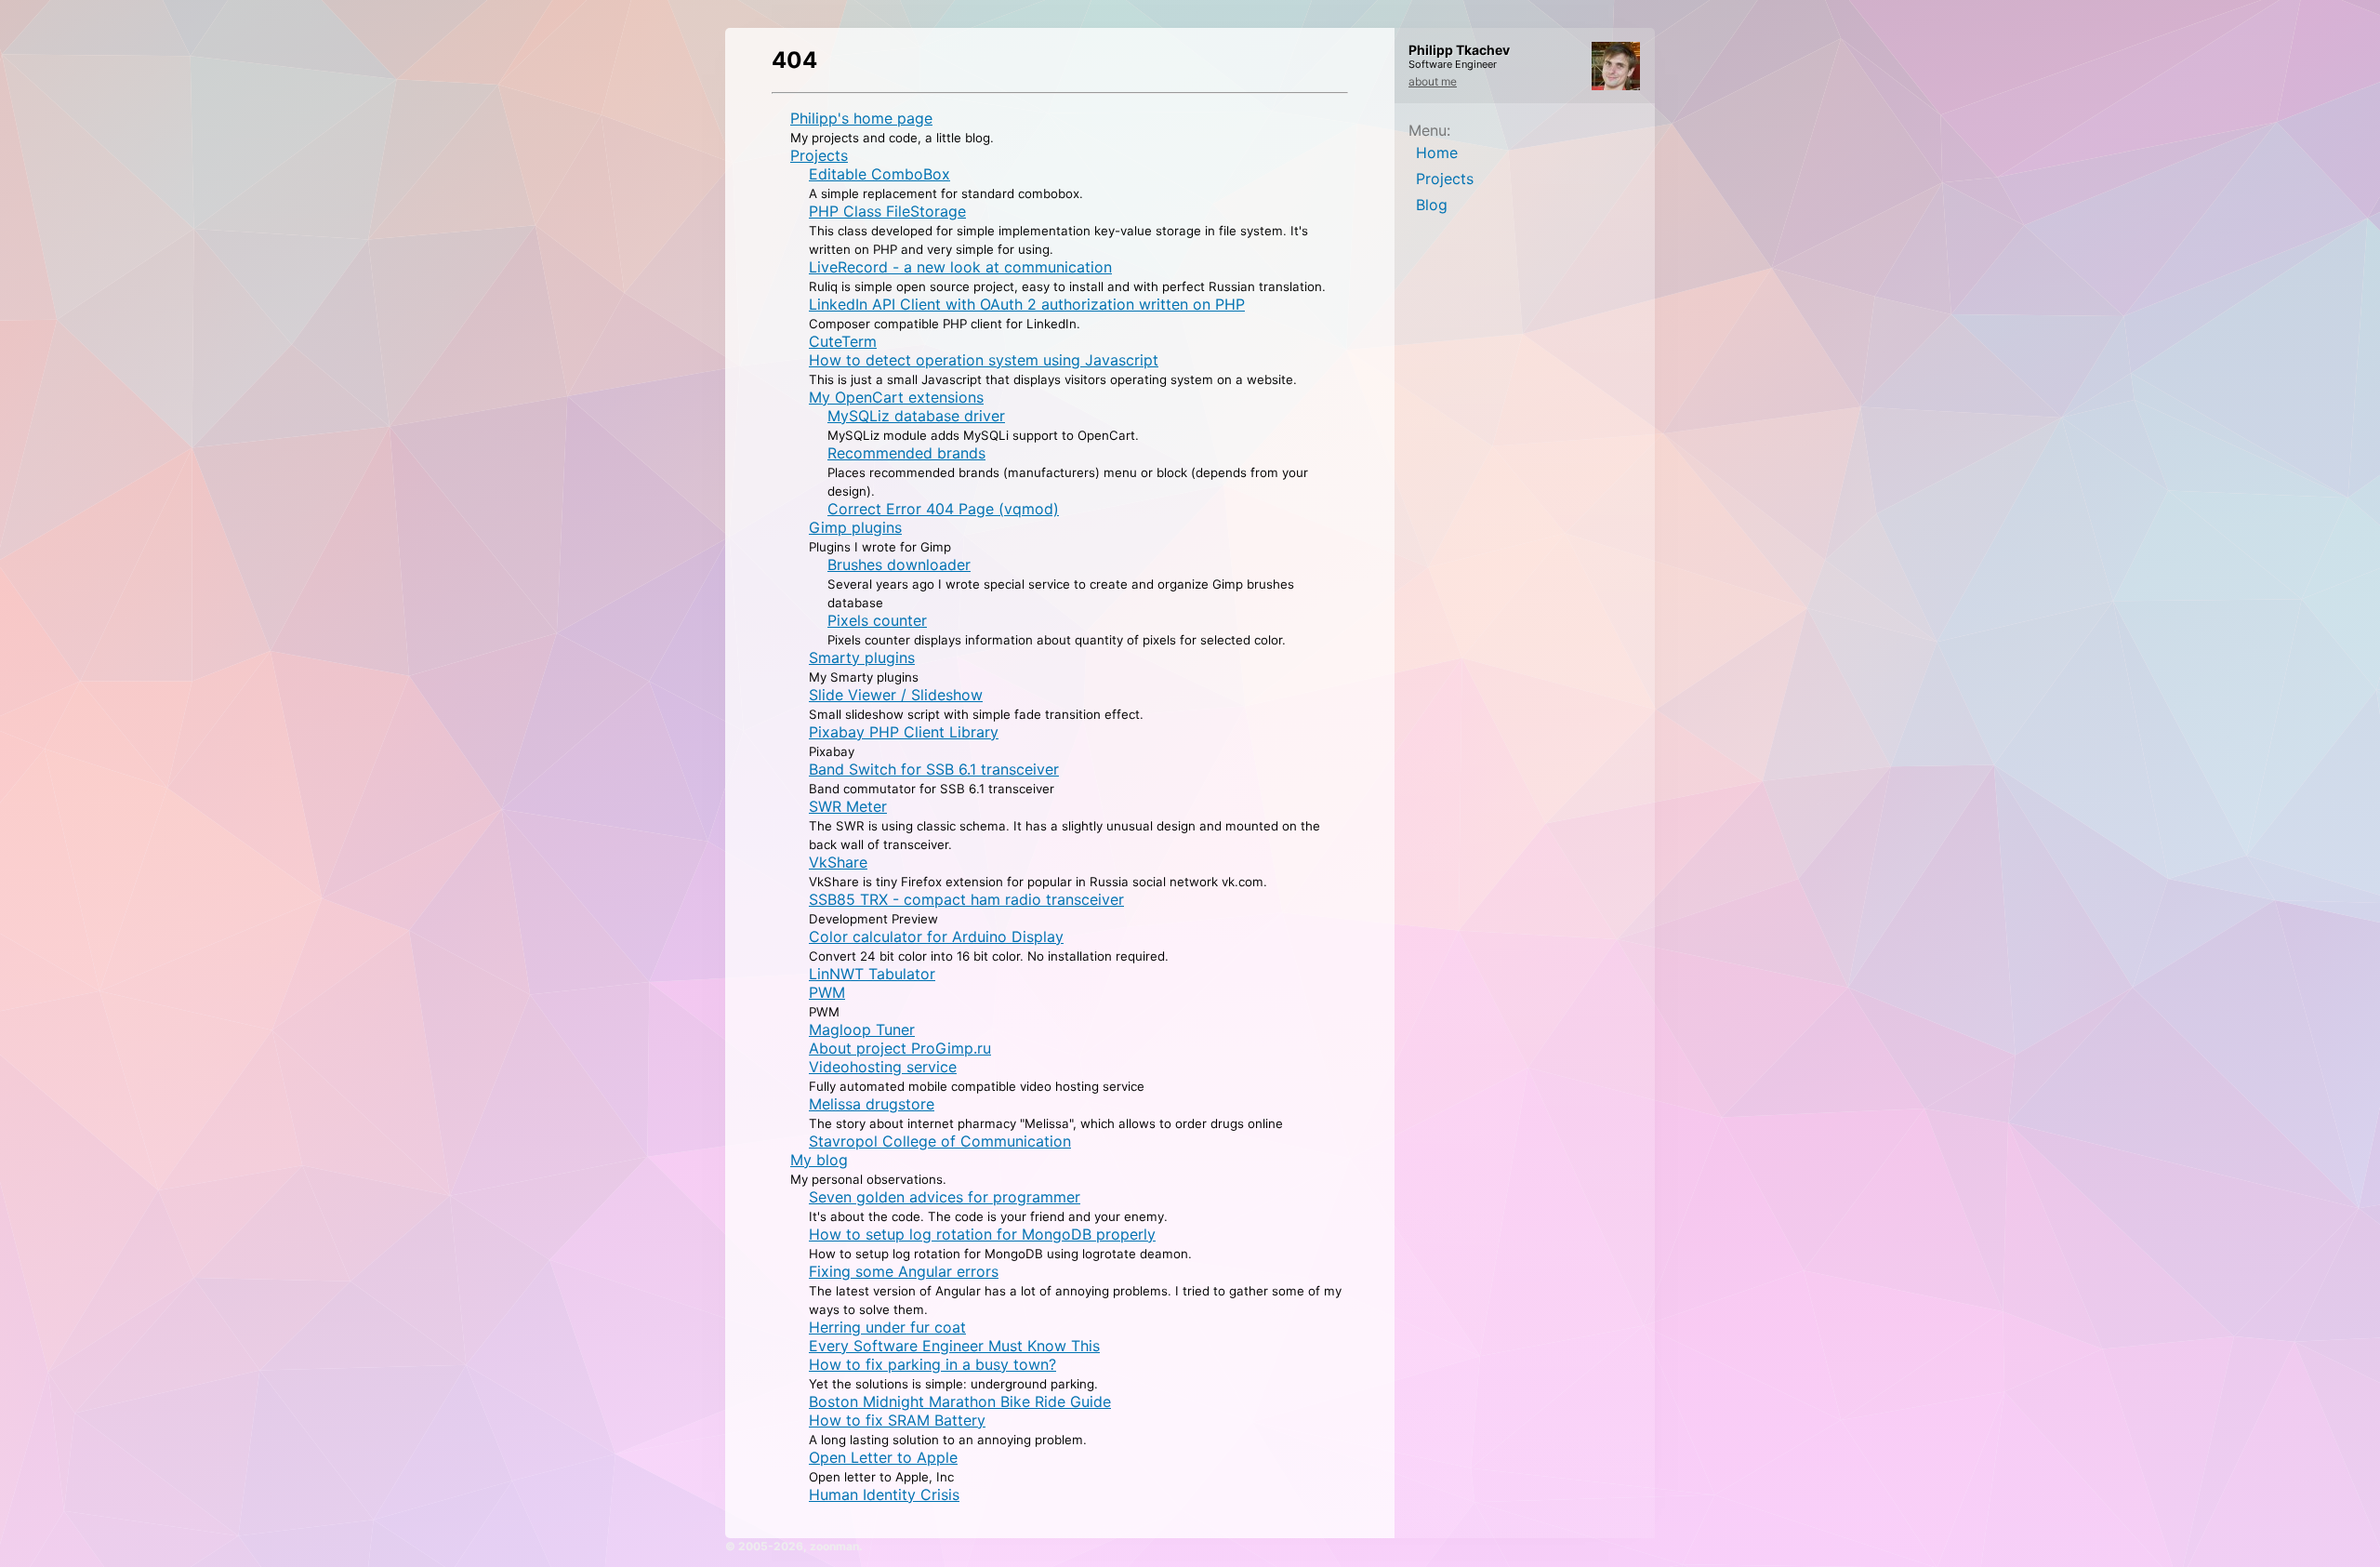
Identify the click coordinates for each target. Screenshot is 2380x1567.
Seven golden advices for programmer (945, 1197)
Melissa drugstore (872, 1104)
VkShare (838, 862)
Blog (1432, 205)
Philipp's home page (861, 118)
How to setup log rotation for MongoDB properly (982, 1234)
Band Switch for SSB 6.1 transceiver (934, 769)
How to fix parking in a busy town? (932, 1364)
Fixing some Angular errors (904, 1271)
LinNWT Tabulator (872, 974)
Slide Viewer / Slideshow (896, 695)
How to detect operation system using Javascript (984, 360)
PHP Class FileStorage (887, 211)
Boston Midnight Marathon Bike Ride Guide (960, 1401)
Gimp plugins (855, 527)
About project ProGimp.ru (900, 1048)
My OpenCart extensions (896, 397)
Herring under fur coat (887, 1327)
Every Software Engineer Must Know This (954, 1346)
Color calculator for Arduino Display (936, 936)
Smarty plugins (862, 657)
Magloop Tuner (862, 1029)
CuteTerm (843, 341)
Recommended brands (906, 453)
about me (1433, 81)
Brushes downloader (899, 564)
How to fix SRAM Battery (897, 1420)
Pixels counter (877, 620)
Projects (1445, 179)
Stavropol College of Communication (940, 1141)
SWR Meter (848, 806)
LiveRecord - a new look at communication (960, 267)
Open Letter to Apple (883, 1457)
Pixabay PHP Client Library (904, 732)
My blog (819, 1160)
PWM (827, 992)
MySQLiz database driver (916, 416)
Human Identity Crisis (884, 1494)
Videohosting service (883, 1067)
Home (1437, 153)
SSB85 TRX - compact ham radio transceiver (966, 899)
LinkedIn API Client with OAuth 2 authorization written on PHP (1027, 304)
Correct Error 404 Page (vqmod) (943, 509)
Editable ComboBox (879, 174)
